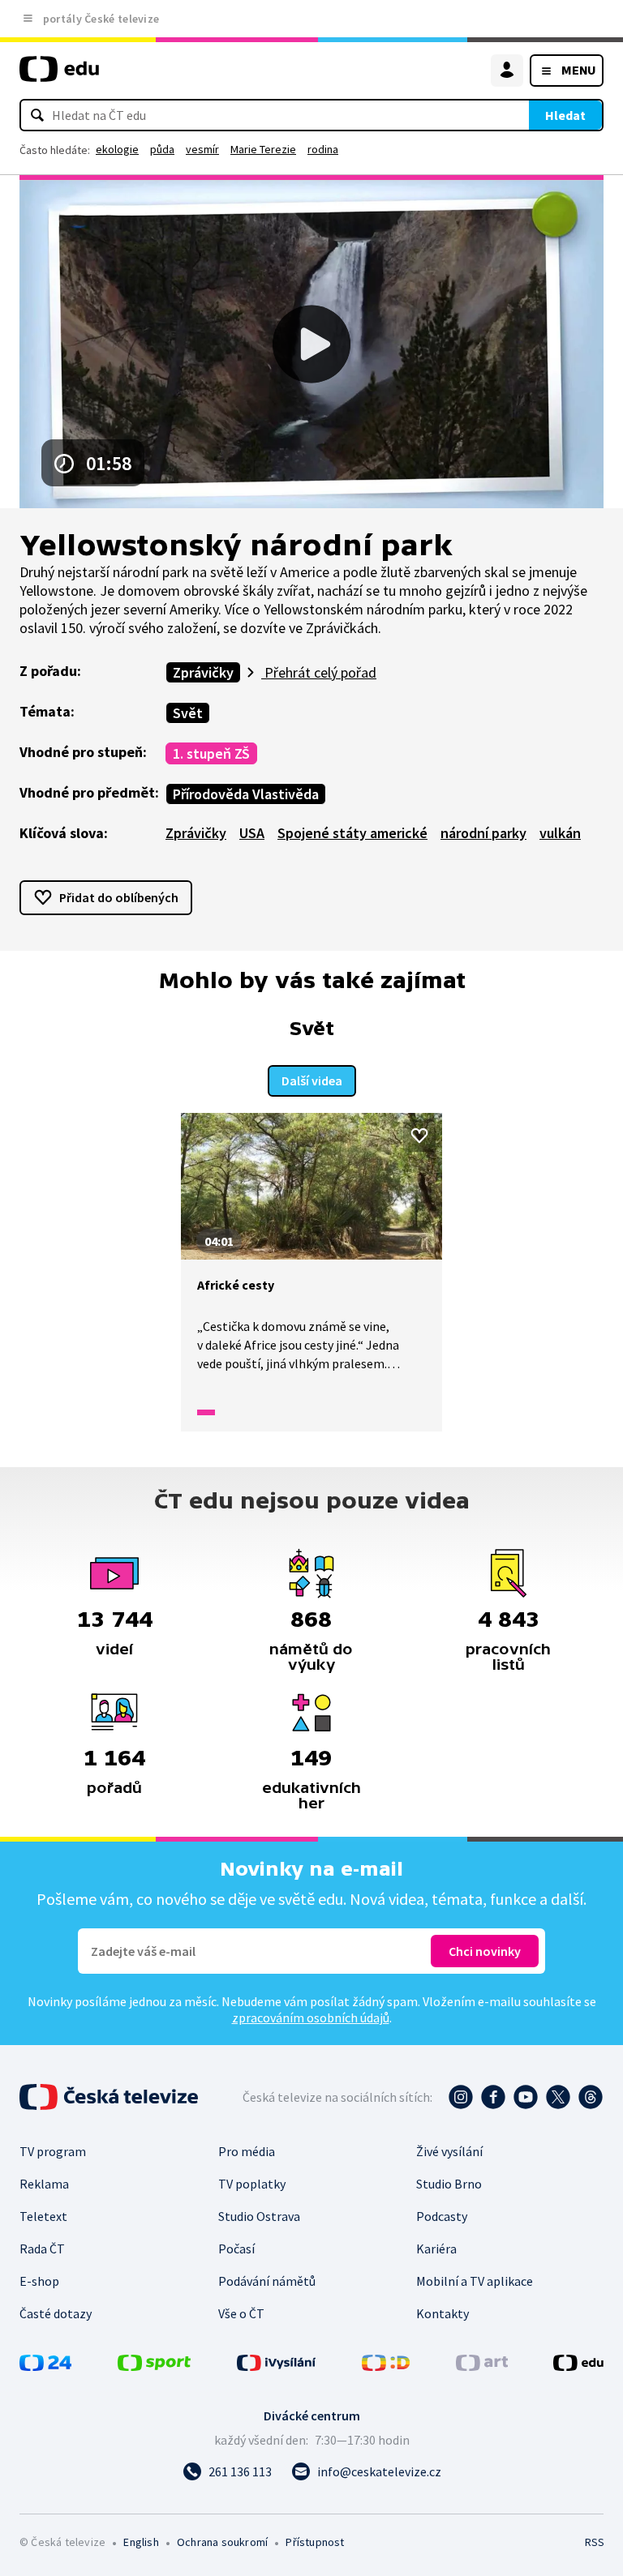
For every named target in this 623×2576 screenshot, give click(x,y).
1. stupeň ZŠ (211, 753)
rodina (323, 149)
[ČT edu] (59, 76)
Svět (188, 713)
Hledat (565, 115)
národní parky (483, 833)
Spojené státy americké (352, 833)
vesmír (202, 149)
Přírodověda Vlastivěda (246, 794)
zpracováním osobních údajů (311, 2018)
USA (252, 833)
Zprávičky (203, 672)
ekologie (117, 149)
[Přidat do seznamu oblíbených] (419, 1136)
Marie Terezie (263, 149)
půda (162, 149)
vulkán (560, 833)
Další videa (312, 1080)
